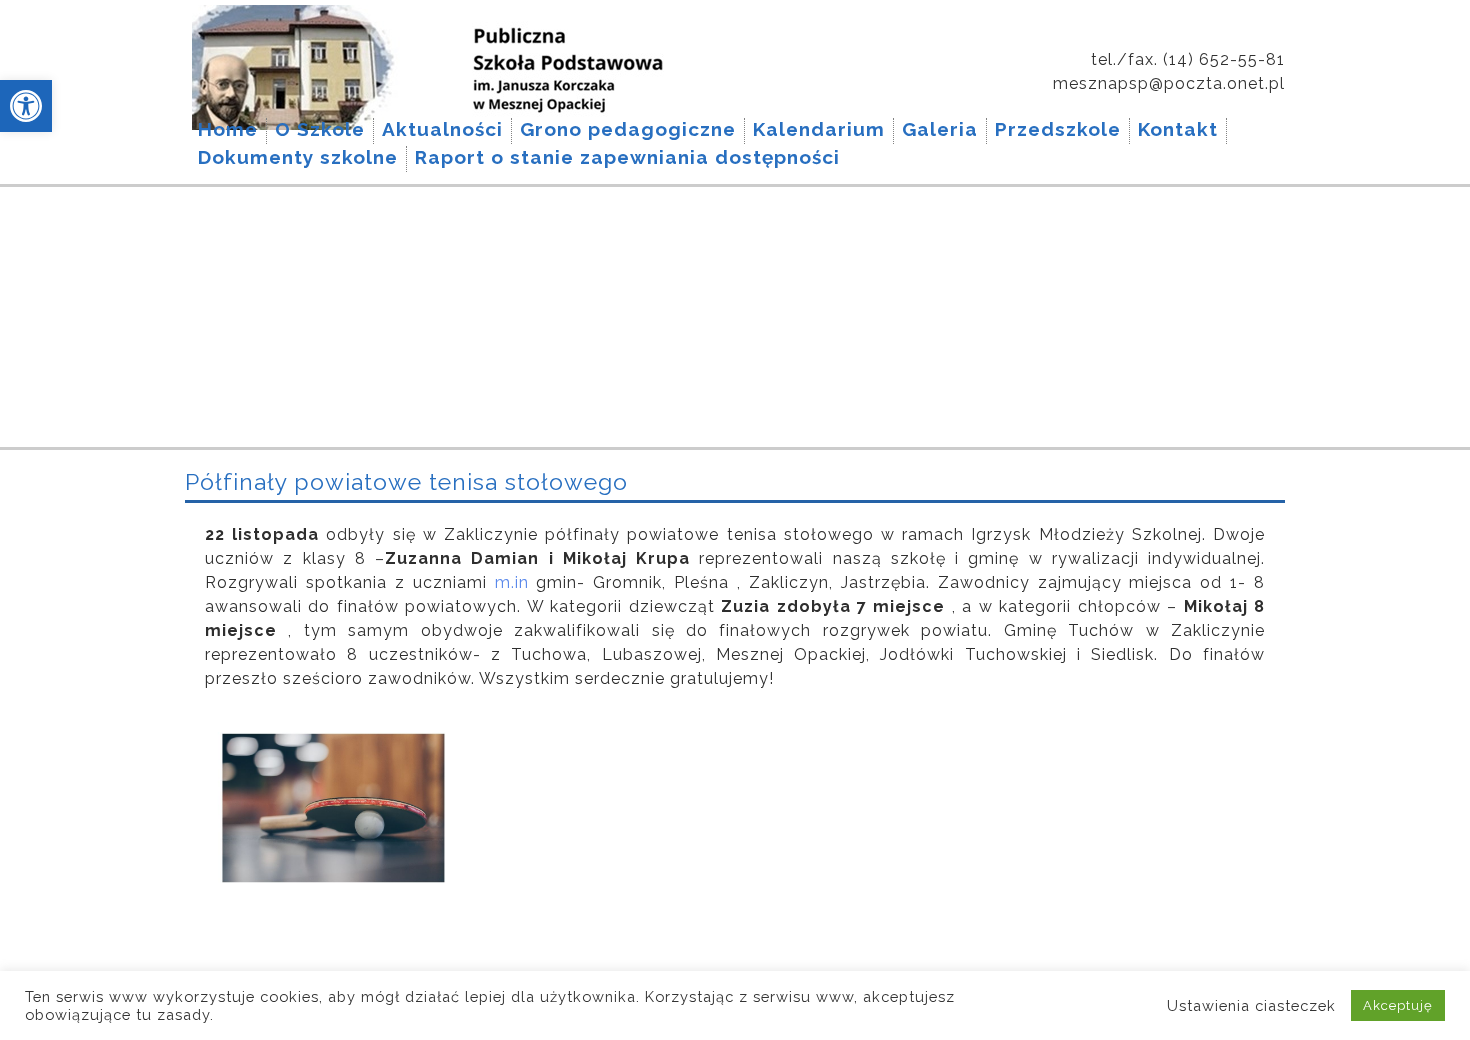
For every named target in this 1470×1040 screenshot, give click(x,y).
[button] (26, 106)
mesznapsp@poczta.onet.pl (1169, 83)
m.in (512, 582)
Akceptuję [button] (1398, 1005)
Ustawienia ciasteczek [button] (1251, 1005)
